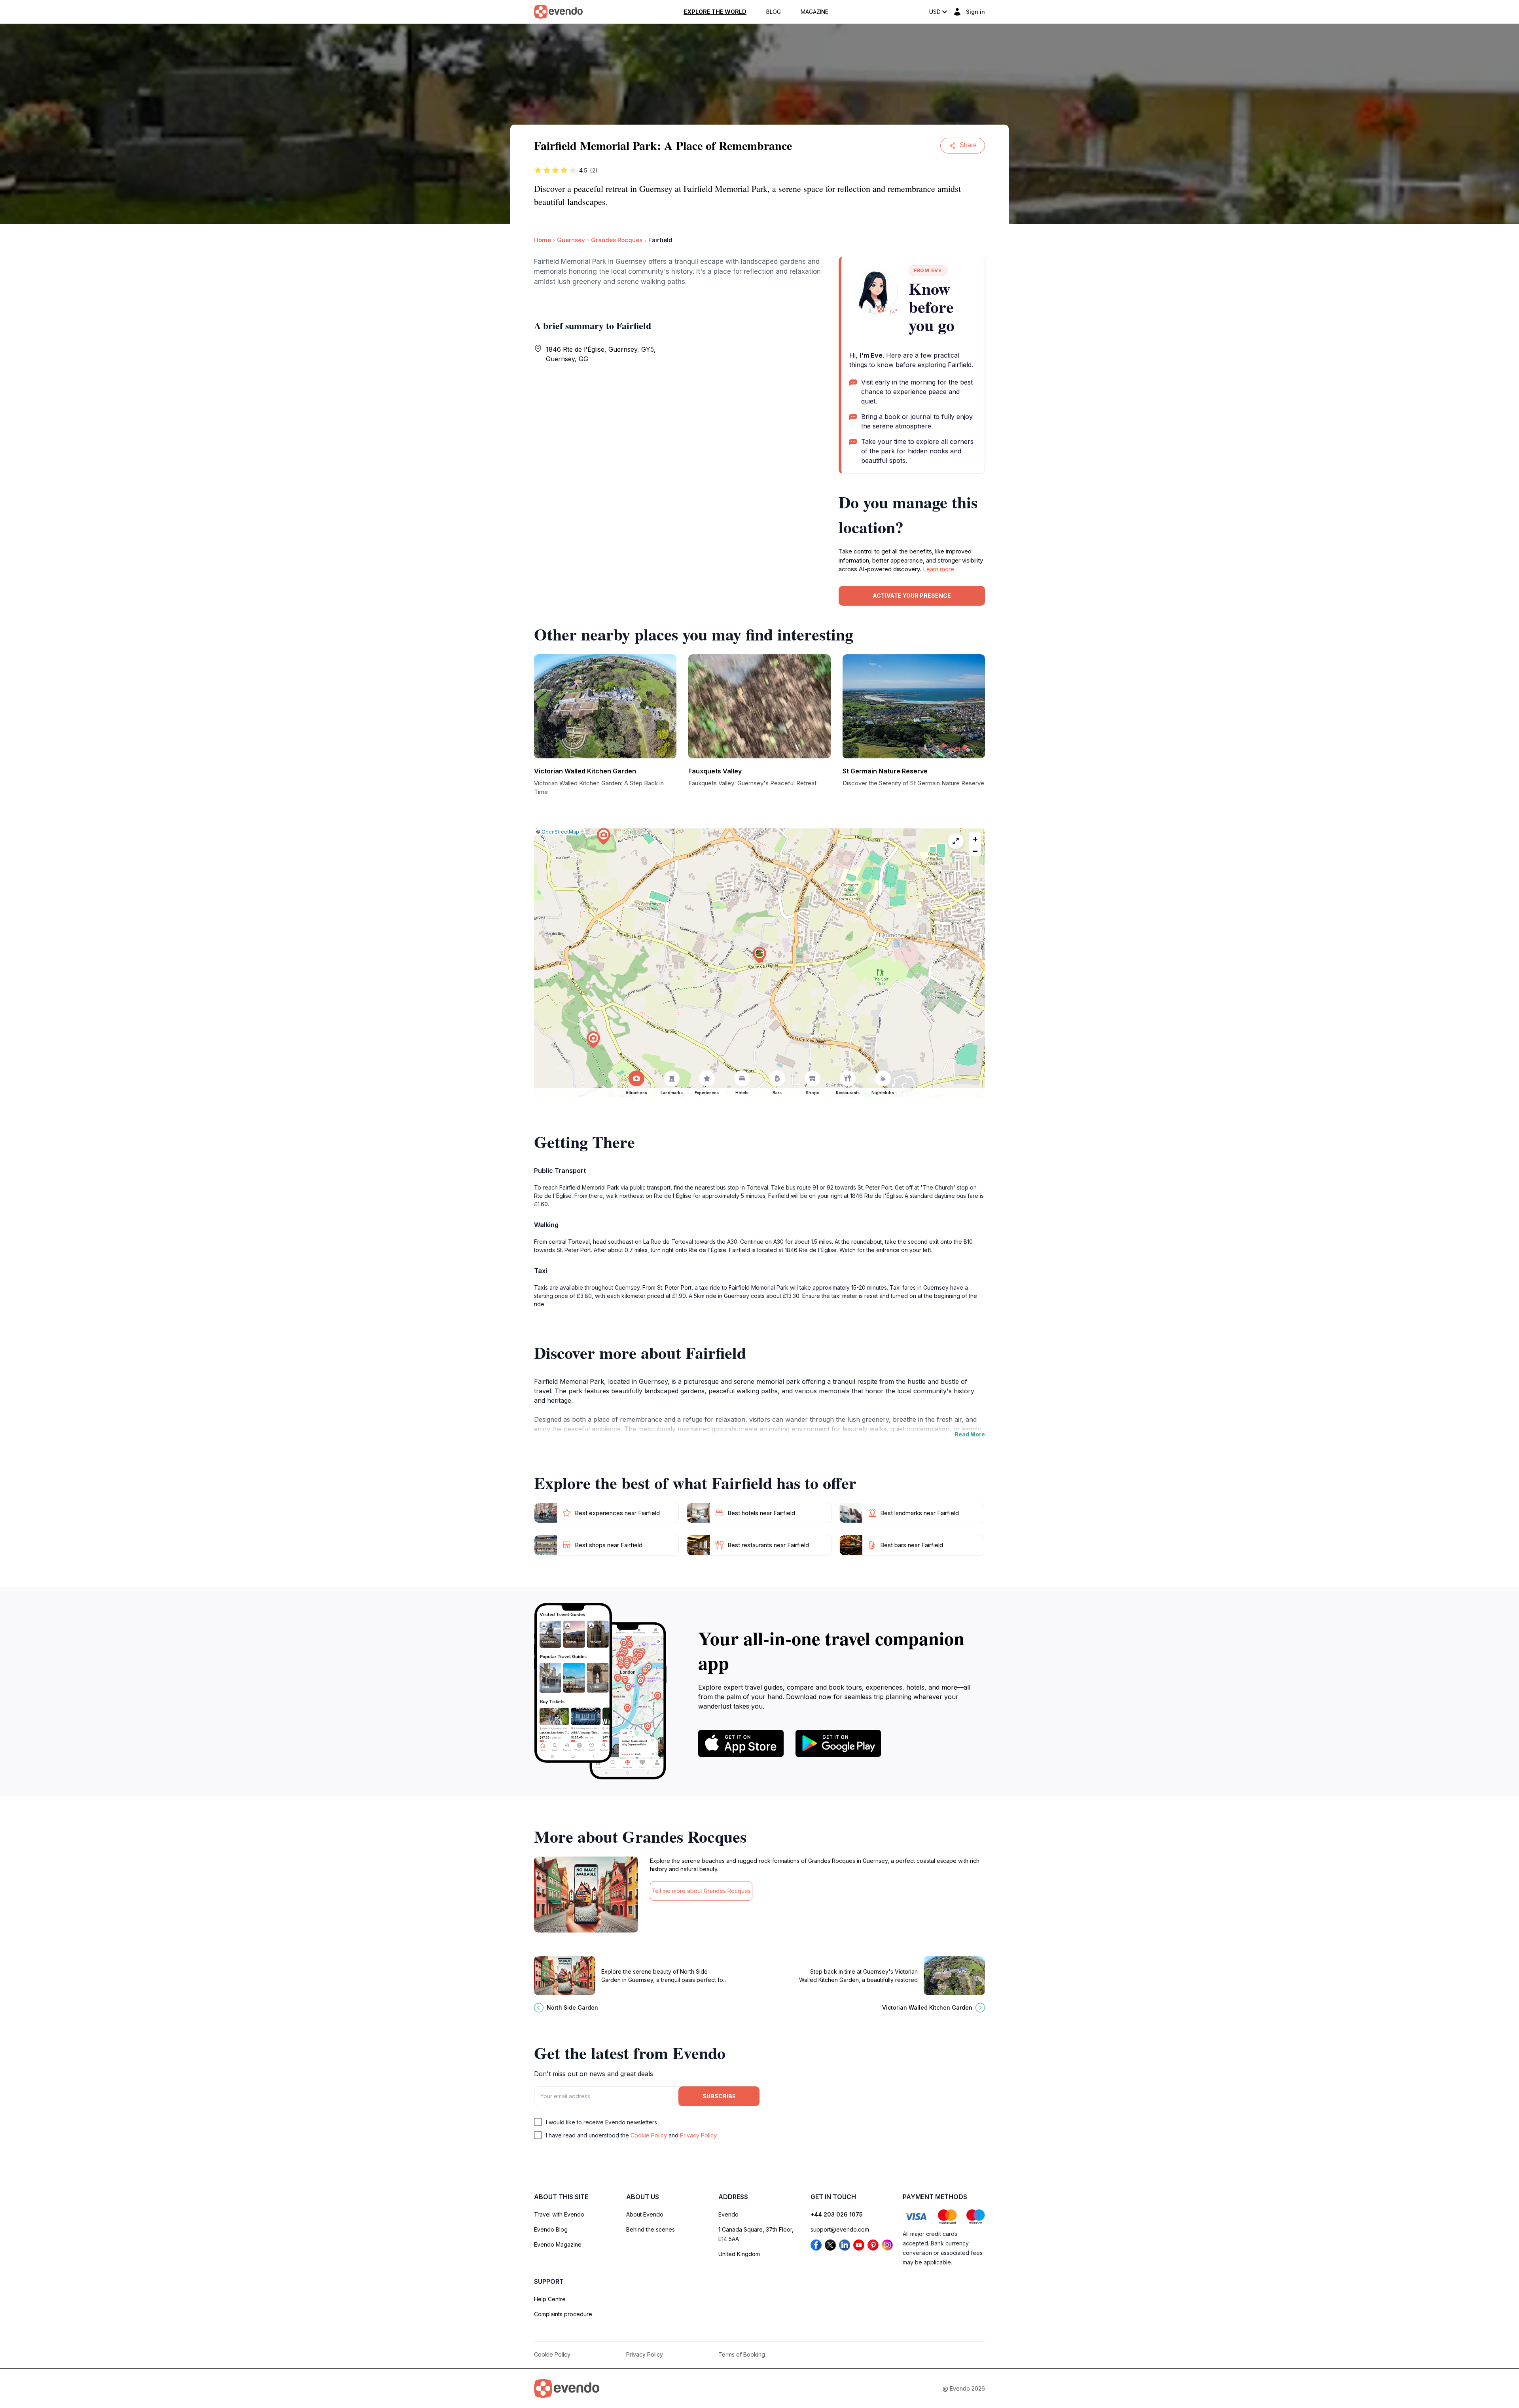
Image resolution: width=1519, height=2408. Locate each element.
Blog (774, 12)
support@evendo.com (840, 2229)
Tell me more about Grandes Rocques (701, 1891)
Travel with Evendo (559, 2214)
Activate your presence (912, 596)
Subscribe (719, 2096)
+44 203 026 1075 (837, 2214)
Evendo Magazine (558, 2244)
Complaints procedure (563, 2314)
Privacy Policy (698, 2135)
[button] (759, 955)
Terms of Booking (742, 2354)
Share (968, 145)
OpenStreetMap (560, 832)
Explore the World (715, 12)
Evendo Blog (551, 2229)
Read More (970, 1434)
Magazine (814, 12)
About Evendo (645, 2214)
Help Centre (550, 2299)
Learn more (938, 569)
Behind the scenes (651, 2229)
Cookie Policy (649, 2135)
